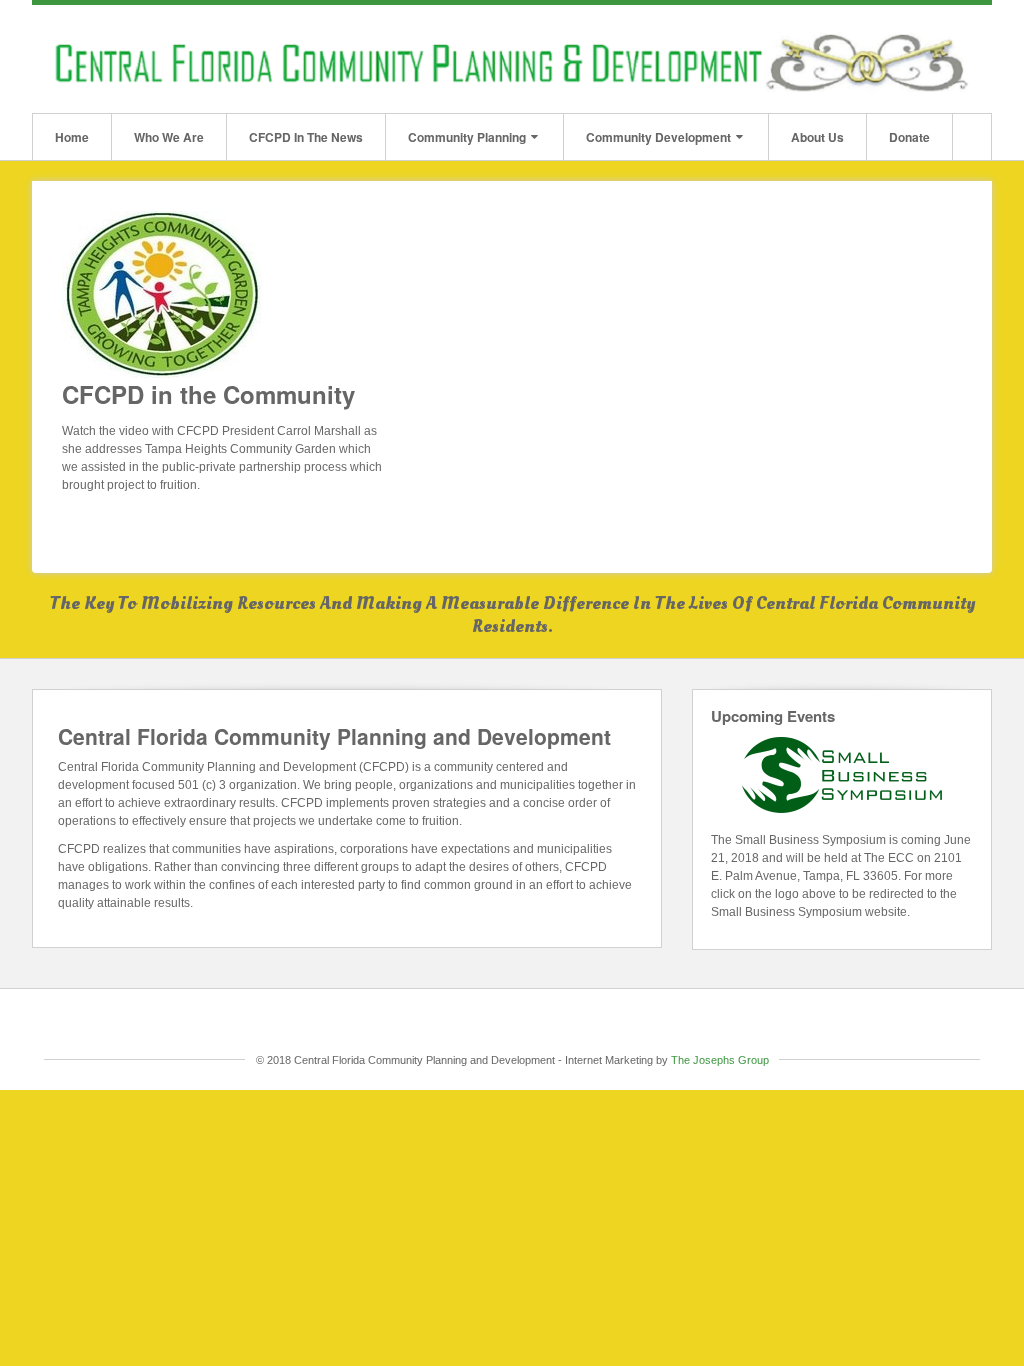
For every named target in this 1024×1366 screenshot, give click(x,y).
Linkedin (943, 59)
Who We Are (169, 137)
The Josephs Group (720, 1060)
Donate (909, 137)
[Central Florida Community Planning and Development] (512, 58)
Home (72, 137)
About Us (817, 137)
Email (889, 59)
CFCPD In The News (306, 137)
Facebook (916, 59)
